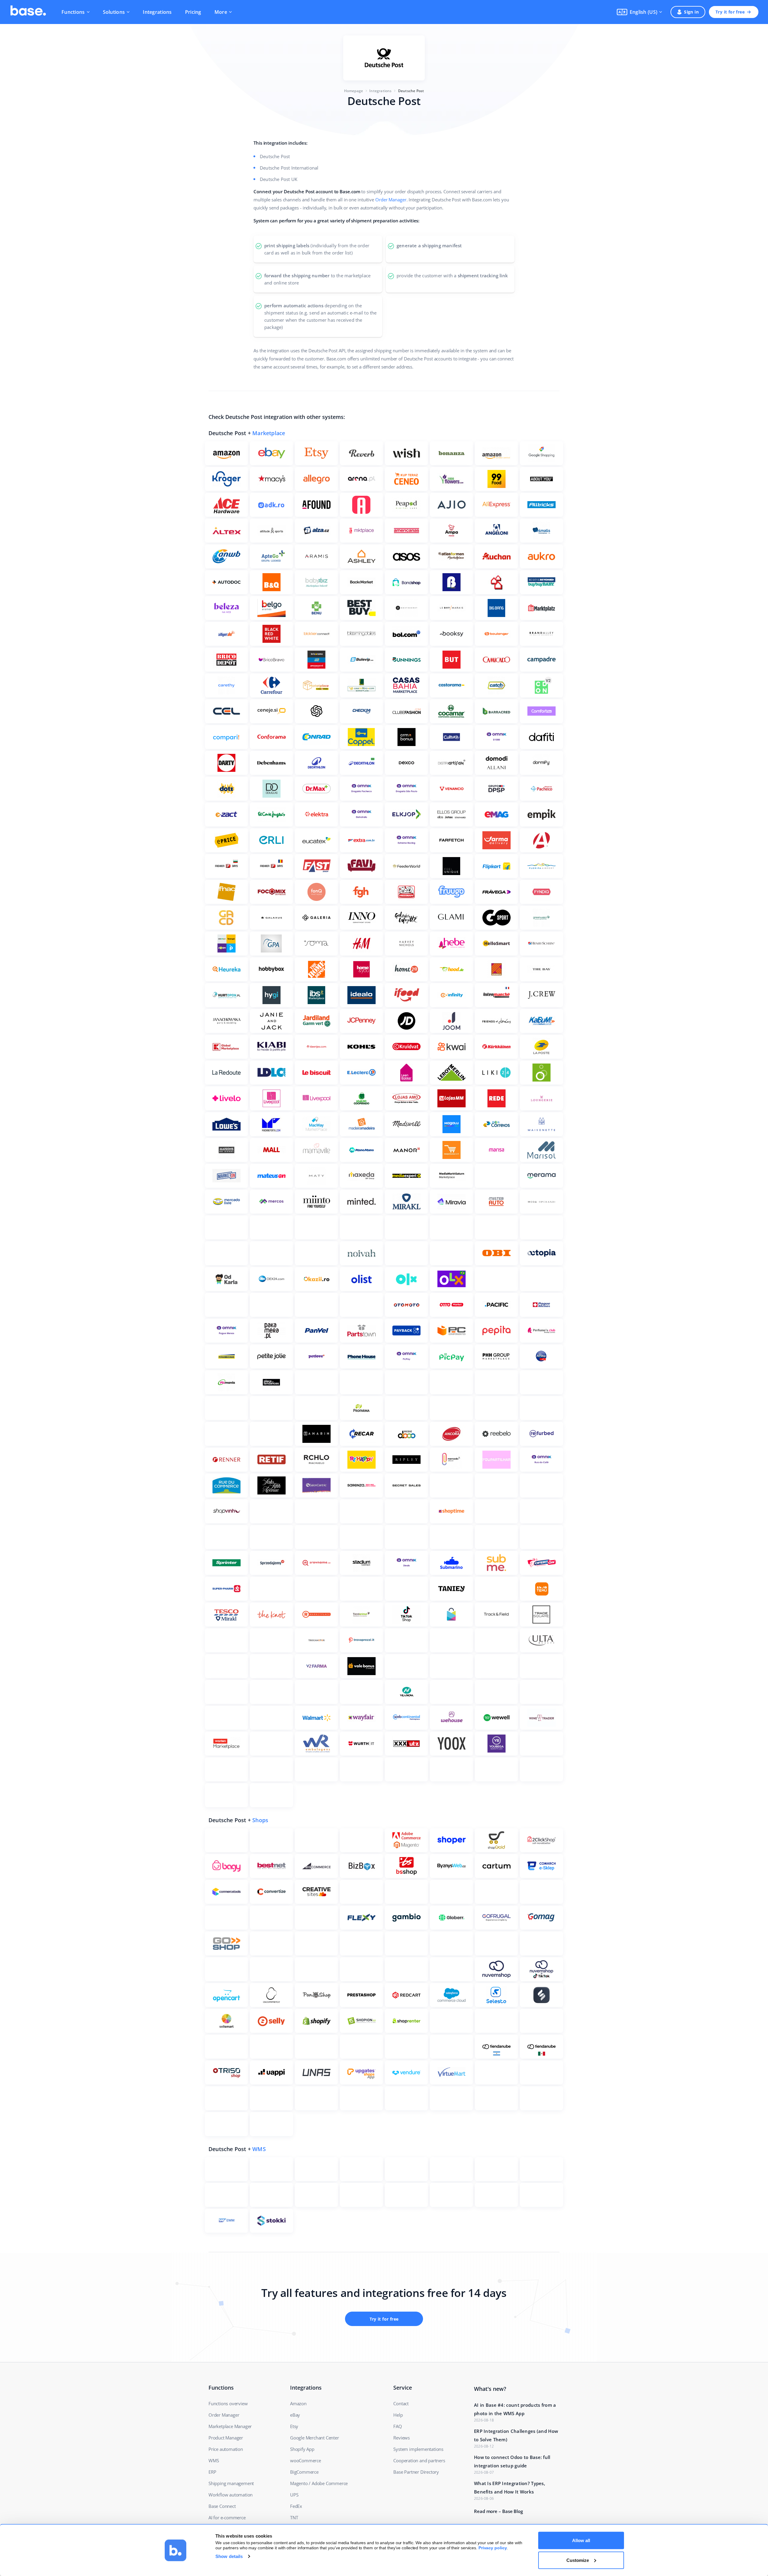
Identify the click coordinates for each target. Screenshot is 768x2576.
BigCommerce (304, 2472)
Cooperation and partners (419, 2460)
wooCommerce (306, 2460)
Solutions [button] (114, 12)
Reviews (402, 2438)
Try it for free (730, 12)
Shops (260, 1820)
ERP (212, 2472)
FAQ (397, 2426)
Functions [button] (73, 12)
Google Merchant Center (315, 2438)
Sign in (691, 12)
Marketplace (269, 433)
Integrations (157, 12)
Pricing (193, 12)
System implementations (418, 2449)
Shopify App (302, 2449)
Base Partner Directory (416, 2472)
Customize (578, 2560)
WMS (259, 2149)
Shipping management (231, 2483)
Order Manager (391, 200)
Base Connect (222, 2506)
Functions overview (228, 2403)
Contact (401, 2403)
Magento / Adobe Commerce (319, 2483)
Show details (229, 2556)
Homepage (354, 91)
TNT (294, 2517)
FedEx (296, 2506)
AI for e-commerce (227, 2517)
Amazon (298, 2403)
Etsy (294, 2426)
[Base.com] (28, 12)
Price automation (226, 2449)
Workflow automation (231, 2495)
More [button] (221, 12)
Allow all (581, 2540)
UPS (294, 2495)
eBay (295, 2415)
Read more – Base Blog (498, 2511)
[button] (639, 12)
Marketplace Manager (230, 2426)
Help (398, 2415)
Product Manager (226, 2438)
